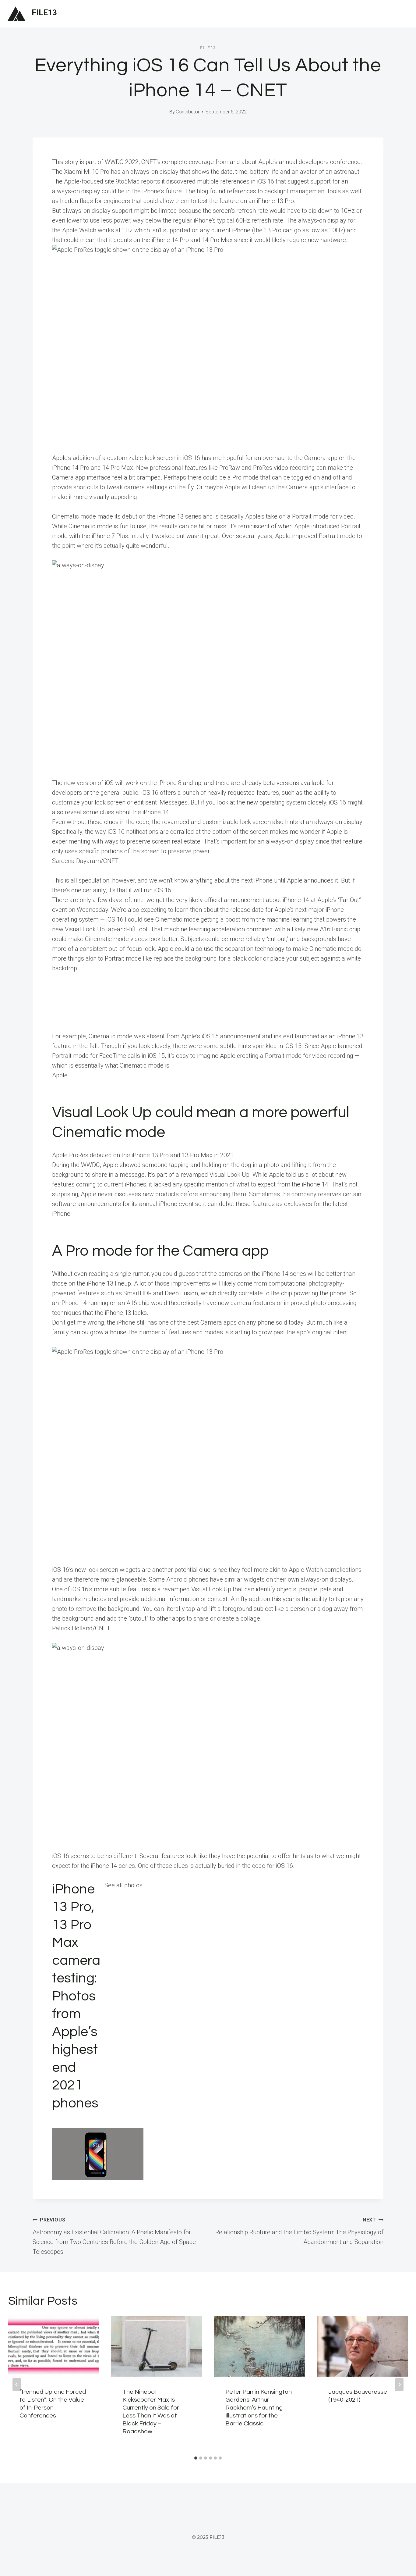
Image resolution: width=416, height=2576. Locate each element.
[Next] (399, 2385)
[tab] (196, 2458)
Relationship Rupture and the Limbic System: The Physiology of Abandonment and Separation (299, 2231)
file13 (208, 48)
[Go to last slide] (17, 2385)
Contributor (188, 112)
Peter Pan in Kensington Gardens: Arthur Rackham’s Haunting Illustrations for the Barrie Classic (259, 2408)
